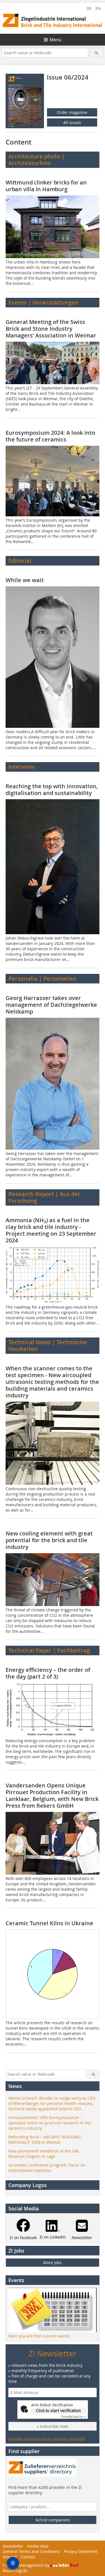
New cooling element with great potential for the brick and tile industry (49, 1540)
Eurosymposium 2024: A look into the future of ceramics (50, 436)
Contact (28, 2557)
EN (98, 8)
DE (89, 8)
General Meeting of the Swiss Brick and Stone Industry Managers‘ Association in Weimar (51, 329)
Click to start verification (58, 2411)
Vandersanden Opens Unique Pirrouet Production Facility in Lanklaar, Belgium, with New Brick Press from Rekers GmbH (52, 1795)
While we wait (25, 580)
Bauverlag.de (15, 2571)
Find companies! (55, 2520)
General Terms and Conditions (31, 2551)
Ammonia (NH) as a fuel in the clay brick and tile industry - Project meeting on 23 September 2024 (51, 1230)
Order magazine (72, 112)
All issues (72, 122)
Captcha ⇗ (74, 2417)
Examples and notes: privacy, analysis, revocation (47, 2438)
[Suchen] (96, 53)
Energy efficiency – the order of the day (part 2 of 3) (48, 1673)
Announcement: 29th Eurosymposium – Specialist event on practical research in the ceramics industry (50, 2123)
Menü (56, 40)
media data (38, 2546)
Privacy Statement (81, 2551)
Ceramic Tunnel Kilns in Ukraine (49, 1923)
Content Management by (27, 2565)
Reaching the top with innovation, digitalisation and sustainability (52, 790)
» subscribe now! (53, 2426)
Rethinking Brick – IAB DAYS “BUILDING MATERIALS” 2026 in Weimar (45, 2140)
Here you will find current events (39, 2336)
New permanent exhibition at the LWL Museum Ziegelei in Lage (44, 2154)
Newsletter (13, 2546)
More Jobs (53, 2263)
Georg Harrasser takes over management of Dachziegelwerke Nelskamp (51, 1005)
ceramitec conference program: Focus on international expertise (47, 2168)
